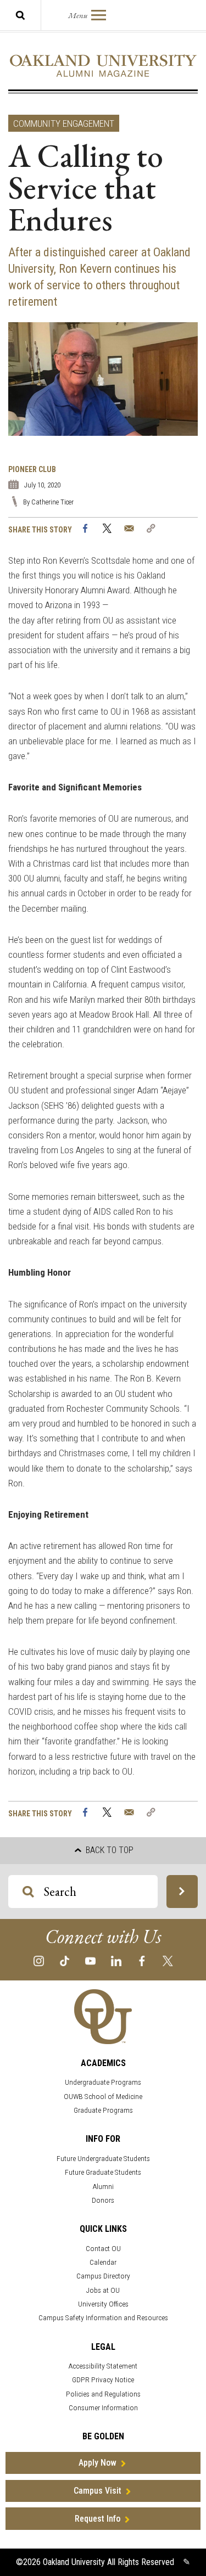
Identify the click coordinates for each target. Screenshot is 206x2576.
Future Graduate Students (103, 2172)
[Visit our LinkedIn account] (116, 1960)
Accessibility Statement (103, 2366)
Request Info (98, 2519)
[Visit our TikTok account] (65, 1960)
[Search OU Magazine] (182, 1892)
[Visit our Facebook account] (142, 1960)
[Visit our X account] (168, 1960)
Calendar (103, 2262)
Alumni (103, 2187)
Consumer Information (103, 2408)
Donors (103, 2200)
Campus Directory (103, 2276)
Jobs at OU (103, 2290)
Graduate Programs (103, 2110)
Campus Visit (98, 2491)
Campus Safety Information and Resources (103, 2318)
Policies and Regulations (103, 2394)
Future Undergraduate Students (103, 2159)
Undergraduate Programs (103, 2082)
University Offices (103, 2304)
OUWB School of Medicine (103, 2097)
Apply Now (98, 2463)
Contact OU (103, 2249)
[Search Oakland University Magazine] (20, 15)
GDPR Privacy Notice (103, 2380)
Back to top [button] (108, 1850)
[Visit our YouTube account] (90, 1960)
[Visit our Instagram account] (39, 1960)
